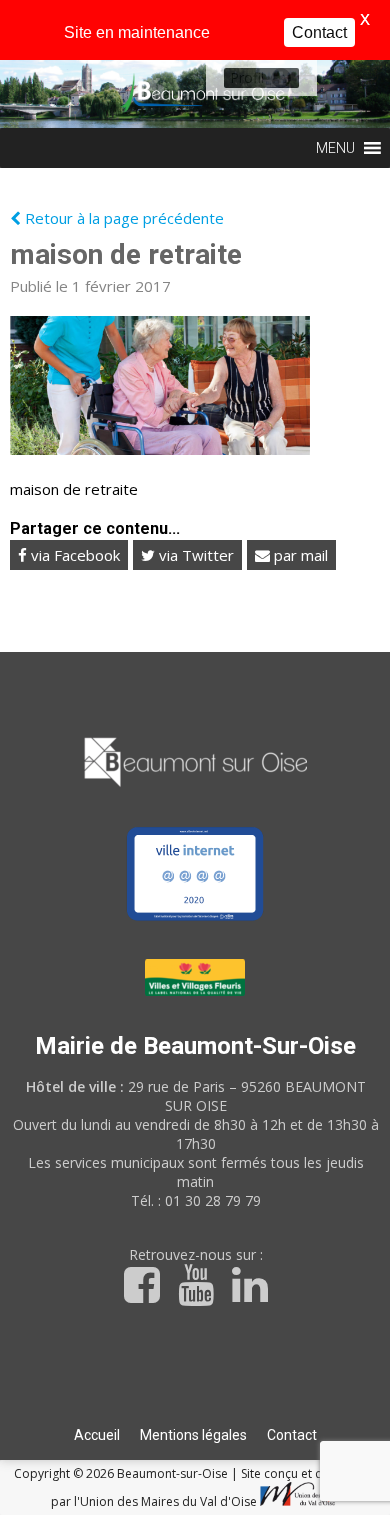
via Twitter (194, 555)
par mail (299, 555)
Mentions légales (193, 1435)
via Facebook (73, 555)
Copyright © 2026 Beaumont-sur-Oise (122, 1473)
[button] (247, 78)
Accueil (97, 1435)
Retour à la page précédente (122, 218)
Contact (292, 1435)
